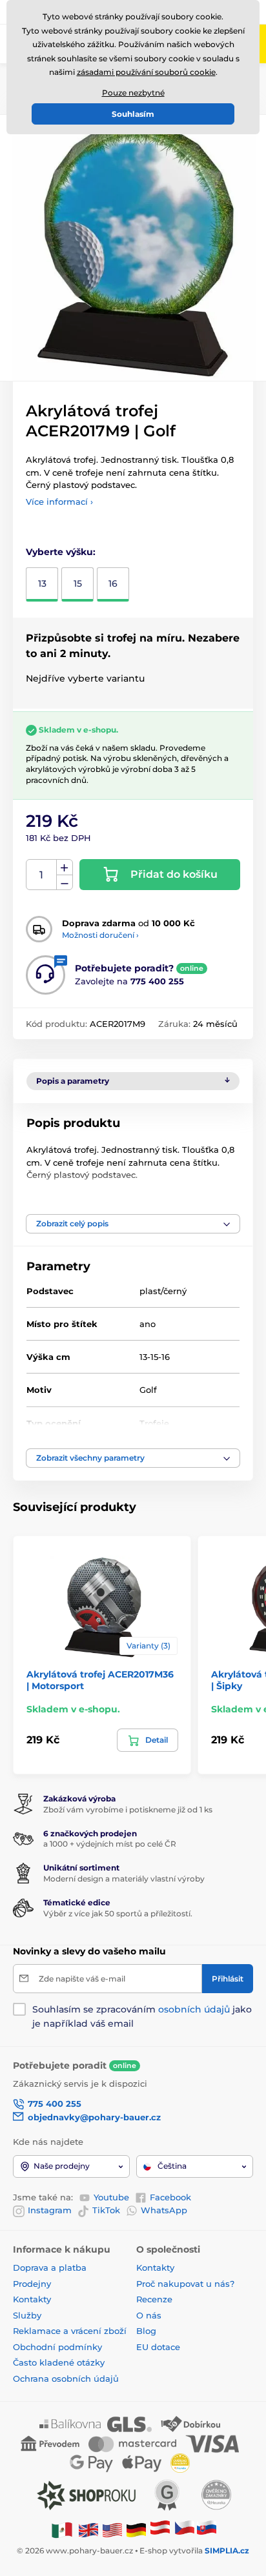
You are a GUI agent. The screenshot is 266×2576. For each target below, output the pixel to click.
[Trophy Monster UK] (88, 2529)
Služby (27, 2315)
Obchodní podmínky (57, 2347)
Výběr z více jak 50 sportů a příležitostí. (118, 1913)
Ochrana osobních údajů (66, 2378)
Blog (146, 2331)
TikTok (106, 2210)
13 (42, 583)
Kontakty (32, 2299)
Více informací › (59, 502)
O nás (149, 2315)
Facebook (170, 2197)
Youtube (111, 2197)
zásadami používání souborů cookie (146, 72)
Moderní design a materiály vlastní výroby (124, 1879)
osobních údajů (194, 2009)
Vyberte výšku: (61, 552)
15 (78, 583)
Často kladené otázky (59, 2362)
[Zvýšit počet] (65, 867)
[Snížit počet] (65, 883)
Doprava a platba (50, 2267)
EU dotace (158, 2347)
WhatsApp (164, 2210)
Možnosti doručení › (100, 935)
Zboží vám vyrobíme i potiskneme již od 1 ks (128, 1810)
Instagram (50, 2210)
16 (113, 583)
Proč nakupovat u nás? (185, 2284)
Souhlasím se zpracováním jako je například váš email (142, 2016)
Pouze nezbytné (133, 93)
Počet (42, 875)
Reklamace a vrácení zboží (71, 2331)
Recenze (154, 2299)
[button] (133, 1224)
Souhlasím (133, 114)
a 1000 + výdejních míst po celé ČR (110, 1844)
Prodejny (32, 2284)
